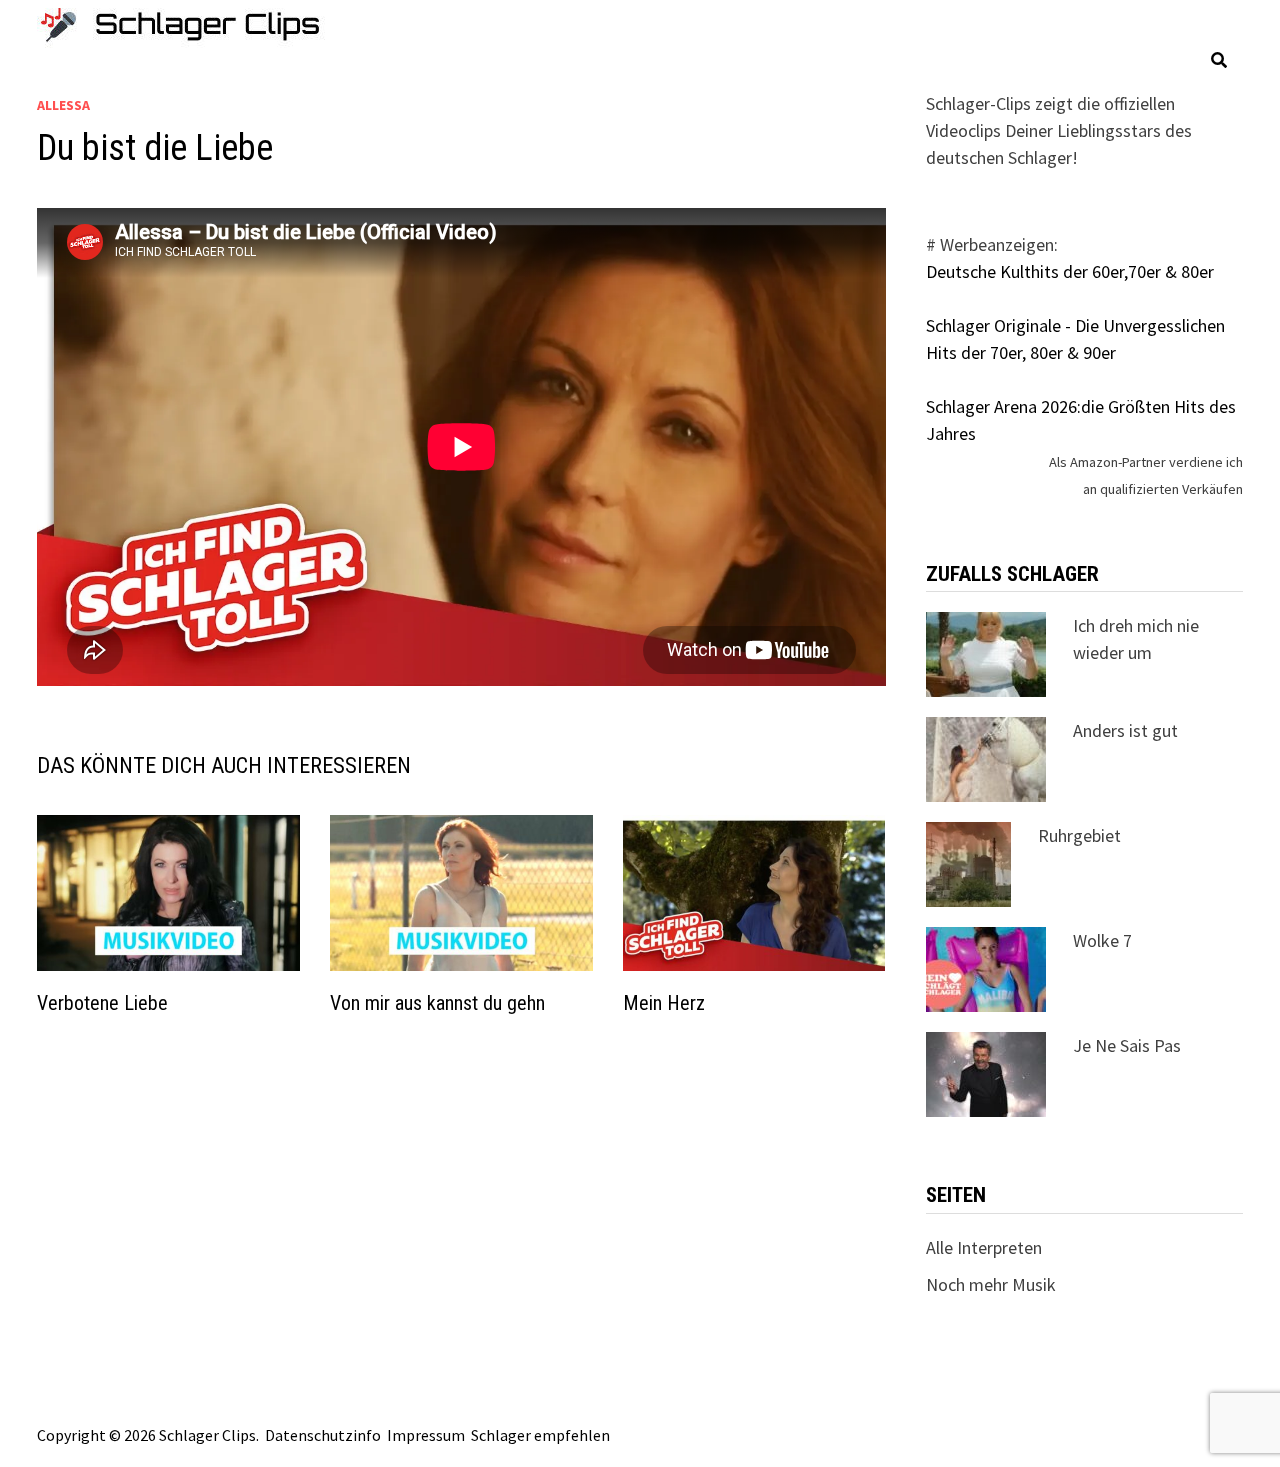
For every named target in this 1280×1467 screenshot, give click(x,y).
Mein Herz (664, 1003)
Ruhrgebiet (1079, 835)
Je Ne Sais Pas (1127, 1045)
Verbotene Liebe (102, 1003)
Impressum (426, 1435)
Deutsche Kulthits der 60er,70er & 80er (1070, 271)
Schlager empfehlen (540, 1435)
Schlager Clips (207, 1435)
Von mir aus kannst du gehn (437, 1003)
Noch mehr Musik (991, 1284)
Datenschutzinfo (323, 1435)
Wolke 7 (1102, 940)
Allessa (63, 105)
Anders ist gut (1125, 730)
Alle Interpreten (984, 1247)
